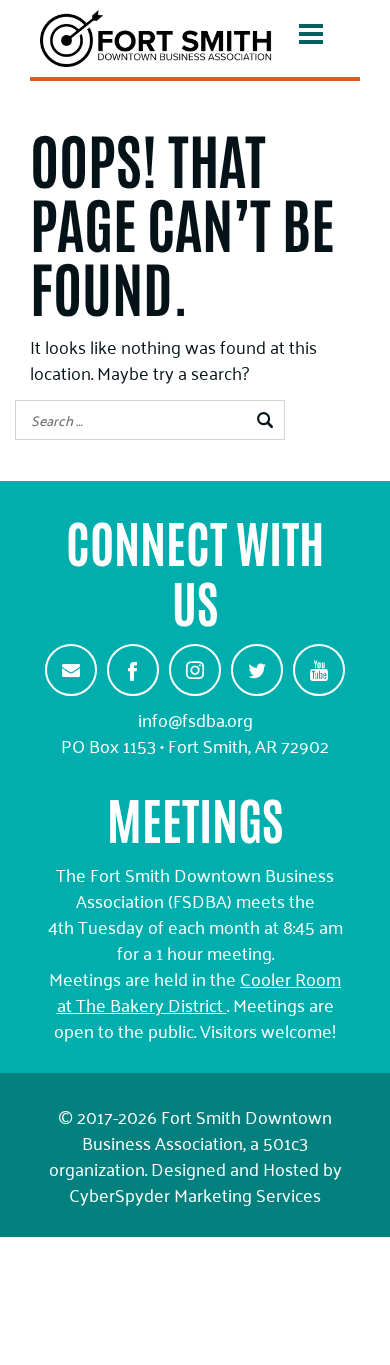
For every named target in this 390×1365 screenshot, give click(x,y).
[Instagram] (195, 670)
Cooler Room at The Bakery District (199, 991)
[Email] (71, 670)
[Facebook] (133, 670)
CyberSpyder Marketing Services (195, 1194)
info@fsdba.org (195, 719)
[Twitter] (257, 670)
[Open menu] (311, 38)
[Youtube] (319, 670)
